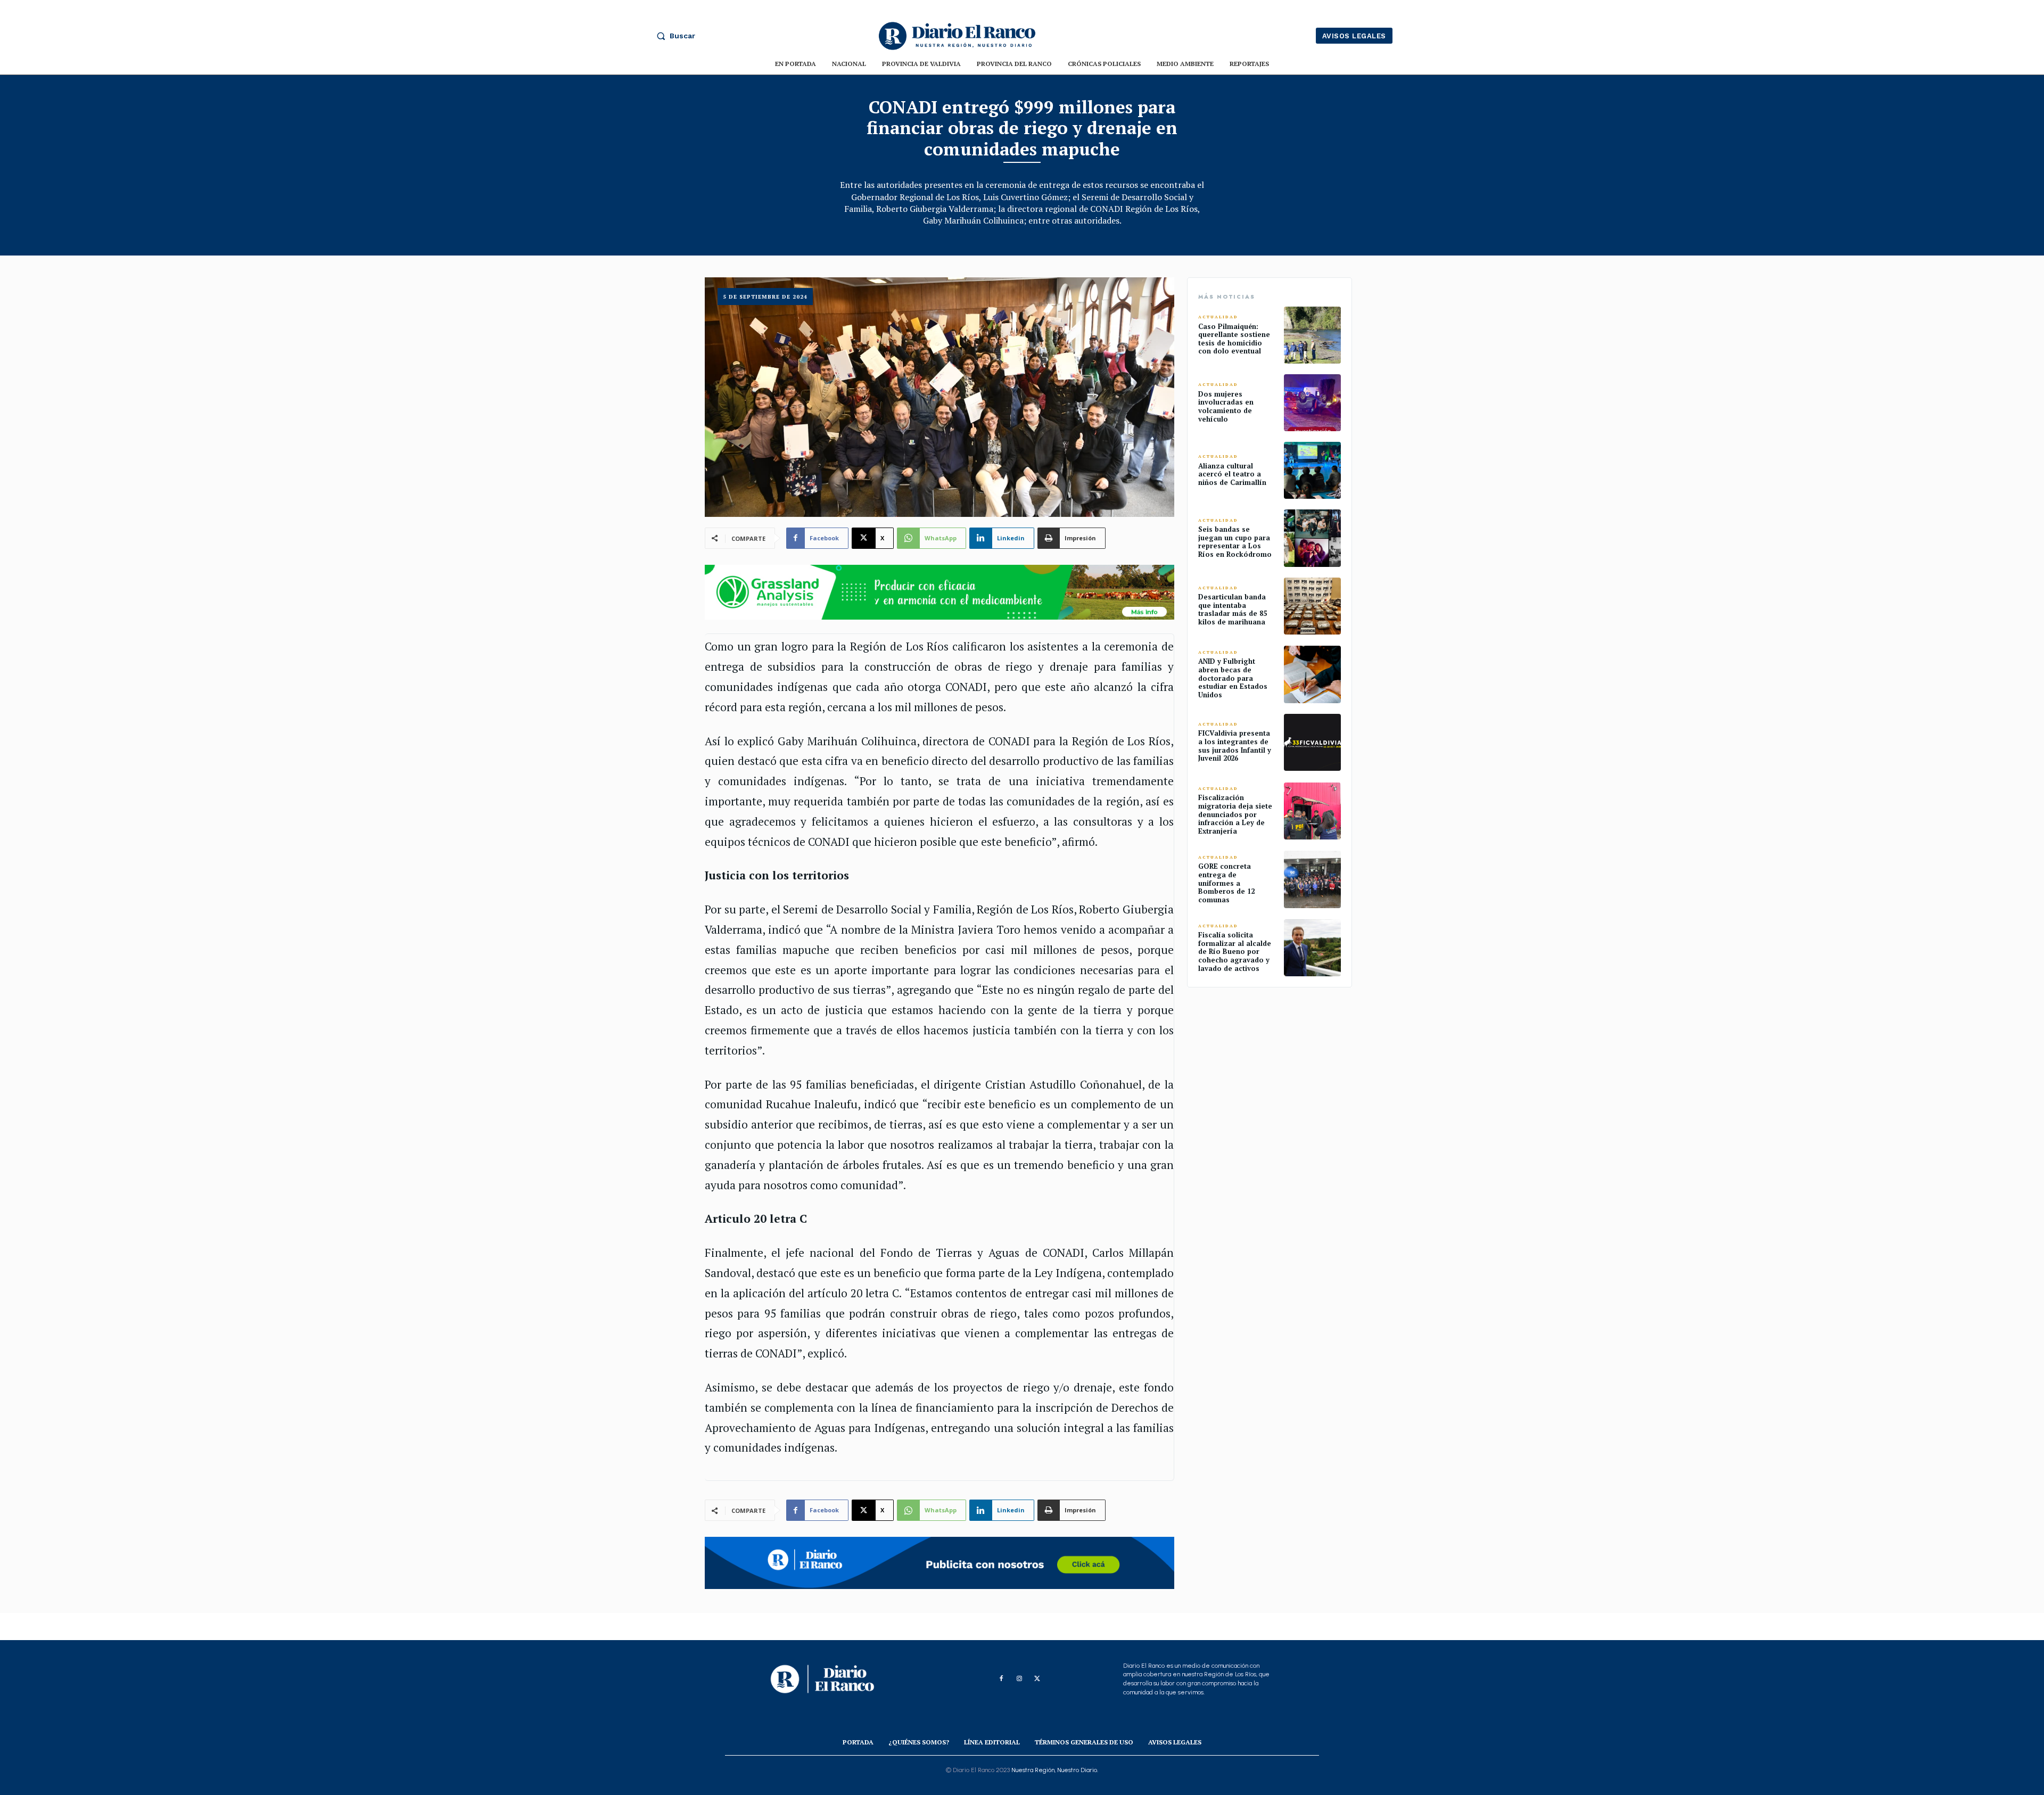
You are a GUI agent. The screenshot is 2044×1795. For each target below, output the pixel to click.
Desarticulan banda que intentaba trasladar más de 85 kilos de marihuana (1233, 609)
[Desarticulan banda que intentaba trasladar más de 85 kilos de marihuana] (1312, 606)
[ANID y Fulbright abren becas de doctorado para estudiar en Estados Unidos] (1312, 674)
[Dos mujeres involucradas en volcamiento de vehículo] (1312, 403)
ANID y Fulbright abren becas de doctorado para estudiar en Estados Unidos (1233, 678)
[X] (1037, 1679)
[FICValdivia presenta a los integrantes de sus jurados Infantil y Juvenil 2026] (1312, 742)
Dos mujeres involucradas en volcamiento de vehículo (1226, 406)
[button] (673, 36)
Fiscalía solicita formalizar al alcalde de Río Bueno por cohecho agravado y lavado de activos (1235, 951)
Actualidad (1218, 317)
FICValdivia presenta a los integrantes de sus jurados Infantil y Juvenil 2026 (1235, 746)
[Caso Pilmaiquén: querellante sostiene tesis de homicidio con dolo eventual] (1312, 335)
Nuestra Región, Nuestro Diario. (1055, 1770)
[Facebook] (1001, 1679)
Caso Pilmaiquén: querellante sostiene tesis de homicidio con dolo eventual (1234, 339)
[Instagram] (1019, 1679)
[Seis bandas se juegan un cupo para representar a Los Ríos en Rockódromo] (1312, 538)
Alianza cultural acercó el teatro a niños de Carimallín (1232, 474)
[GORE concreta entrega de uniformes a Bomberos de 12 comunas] (1312, 879)
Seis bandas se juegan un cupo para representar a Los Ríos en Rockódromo (1235, 542)
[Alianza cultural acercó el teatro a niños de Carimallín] (1312, 470)
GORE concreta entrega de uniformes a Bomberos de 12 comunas (1226, 883)
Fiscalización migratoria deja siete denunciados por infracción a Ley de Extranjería (1235, 814)
